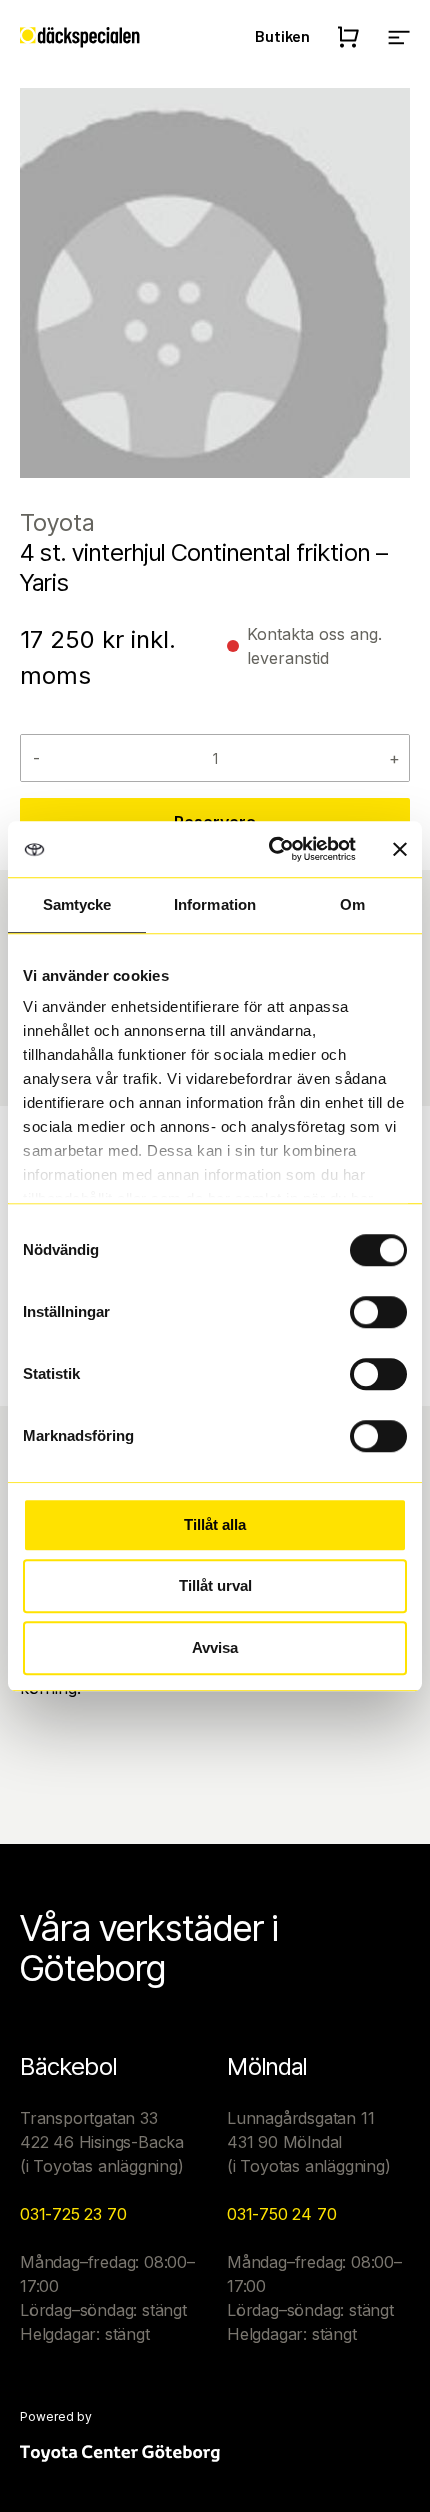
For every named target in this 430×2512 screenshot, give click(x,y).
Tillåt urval (215, 1585)
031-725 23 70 (73, 2214)
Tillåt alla (215, 1524)
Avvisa (215, 1647)
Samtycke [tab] (77, 904)
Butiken (282, 35)
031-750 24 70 (281, 2214)
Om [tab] (352, 904)
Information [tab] (215, 904)
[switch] (378, 1312)
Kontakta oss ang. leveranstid (314, 646)
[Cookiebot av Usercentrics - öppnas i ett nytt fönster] (270, 849)
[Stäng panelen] (400, 849)
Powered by (56, 2417)
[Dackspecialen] (80, 36)
